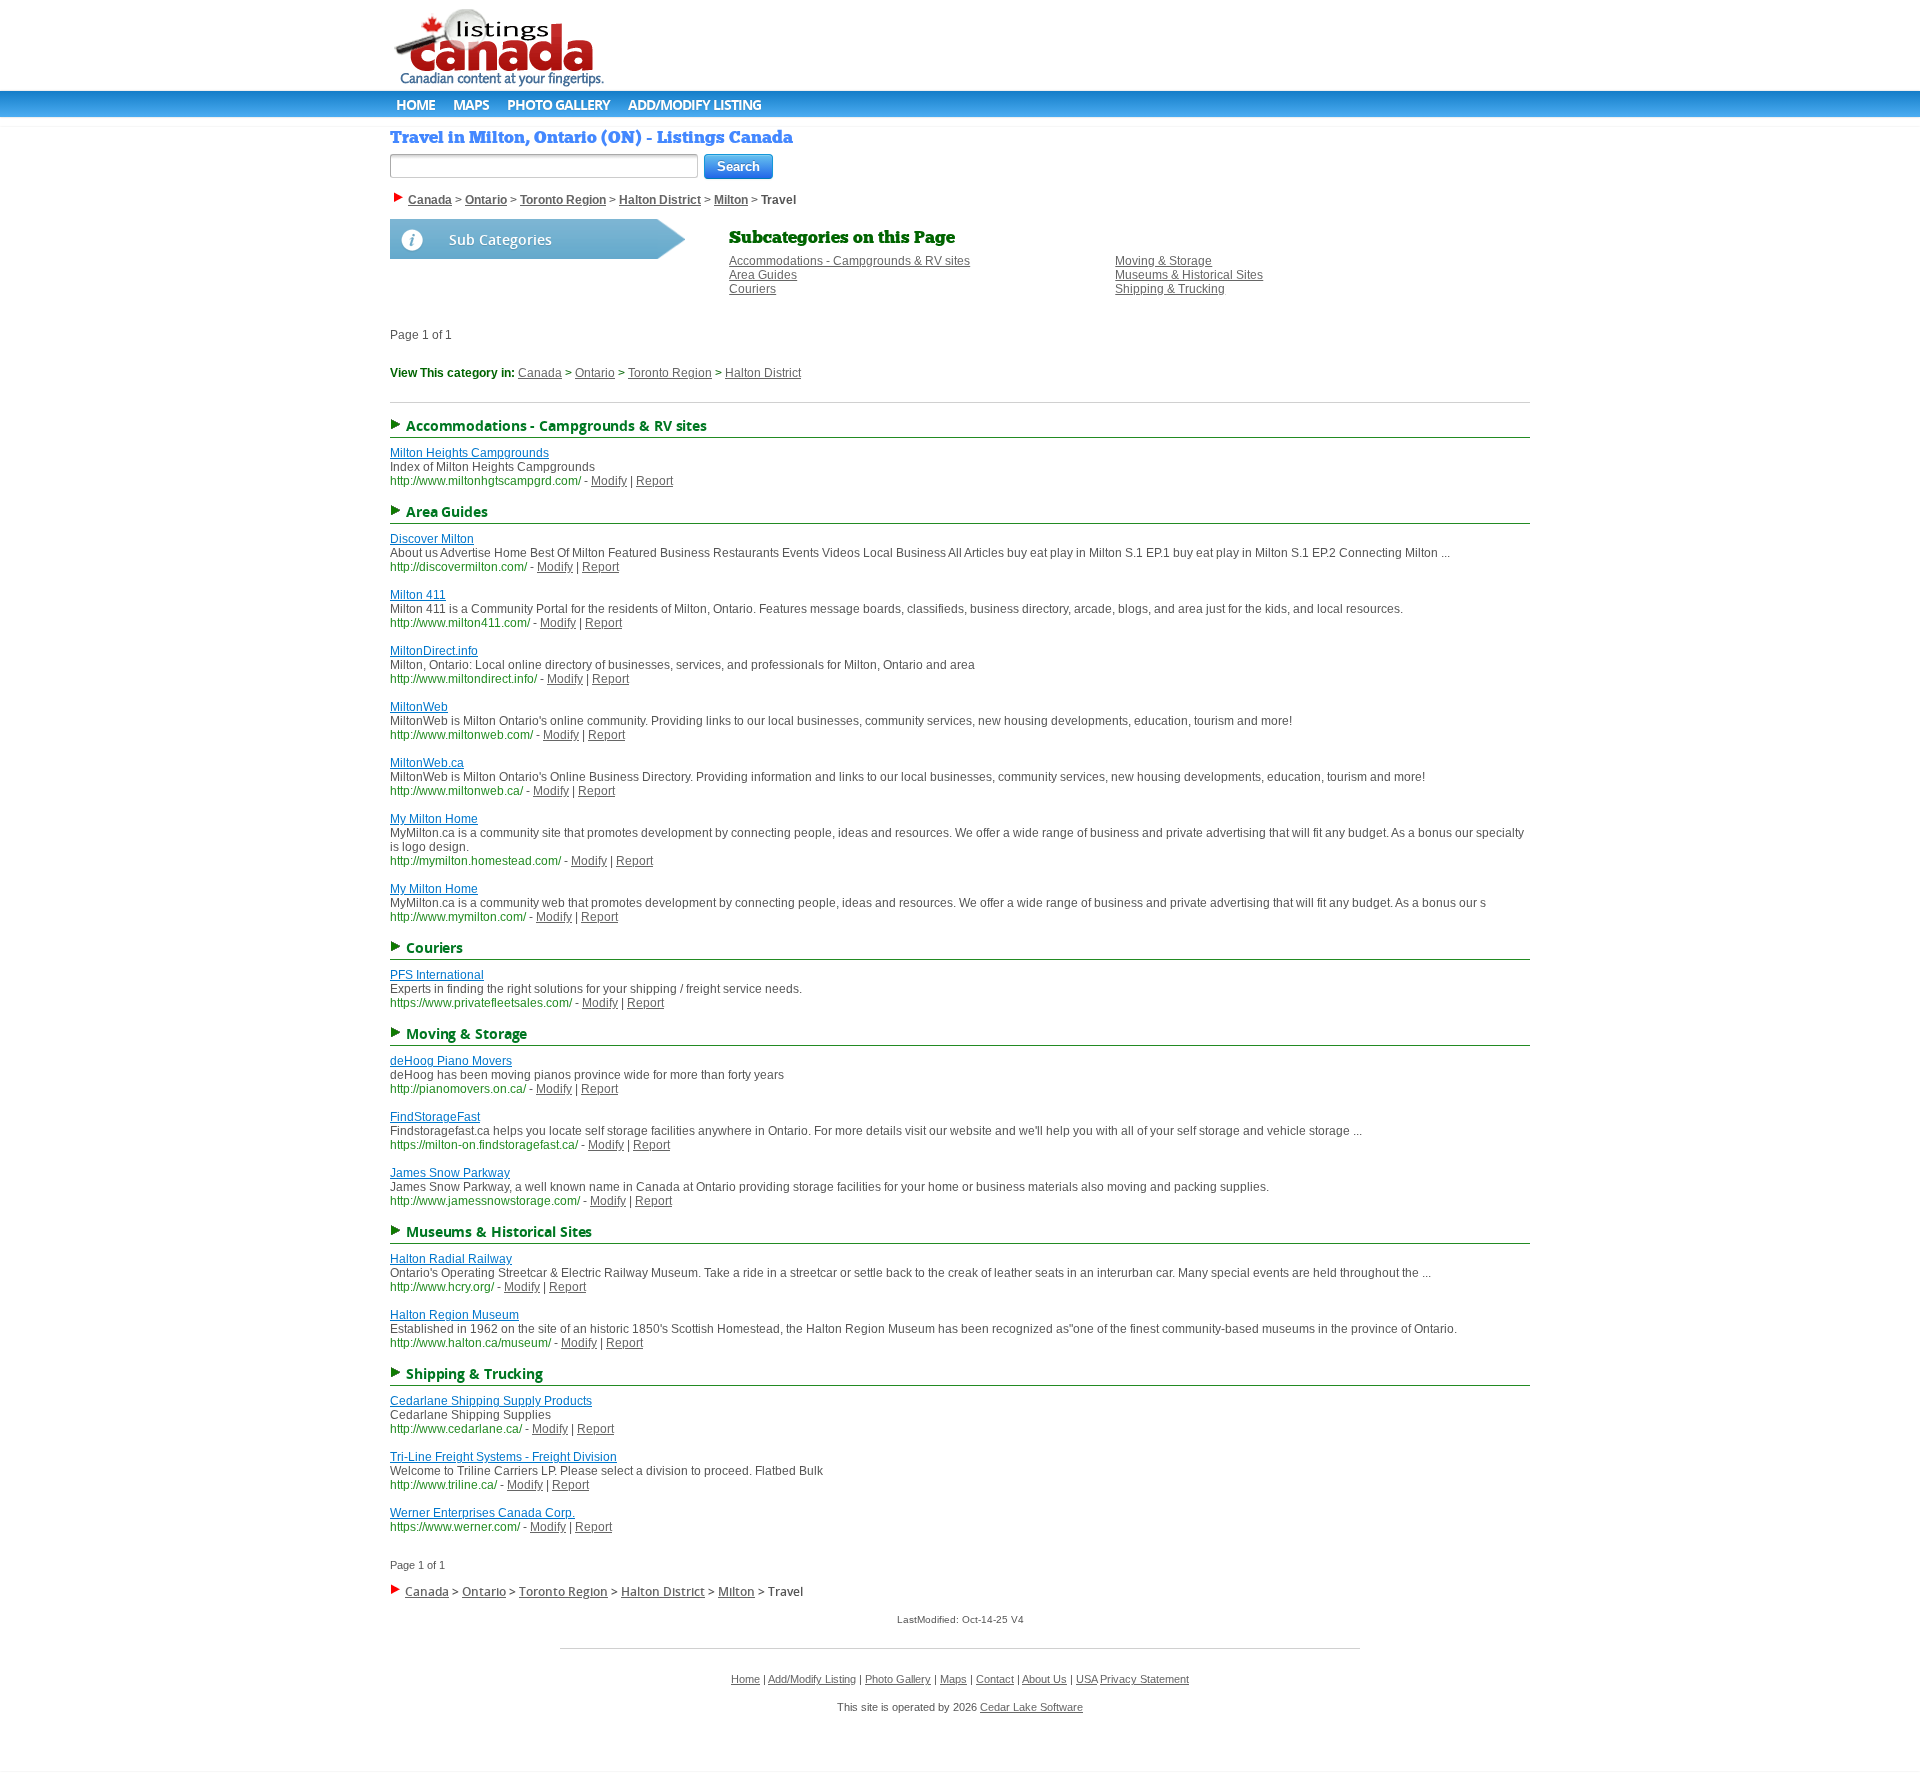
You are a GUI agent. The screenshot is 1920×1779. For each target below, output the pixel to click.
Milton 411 (418, 595)
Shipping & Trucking (1170, 289)
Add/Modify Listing (694, 104)
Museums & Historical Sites (1189, 275)
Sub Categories (500, 239)
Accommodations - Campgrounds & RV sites (849, 261)
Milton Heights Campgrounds (469, 453)
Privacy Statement (1144, 1679)
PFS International (437, 975)
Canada (540, 373)
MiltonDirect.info (434, 651)
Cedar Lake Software (1031, 1707)
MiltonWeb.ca (427, 763)
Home (415, 104)
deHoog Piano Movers (451, 1061)
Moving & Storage (1163, 261)
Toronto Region (670, 373)
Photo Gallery (558, 104)
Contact (995, 1679)
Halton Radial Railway (451, 1259)
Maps (471, 104)
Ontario (595, 373)
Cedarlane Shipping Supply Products (491, 1401)
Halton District (763, 373)
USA (1086, 1679)
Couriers (752, 289)
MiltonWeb (419, 707)
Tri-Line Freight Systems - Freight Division (503, 1457)
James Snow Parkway (450, 1173)
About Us (1044, 1679)
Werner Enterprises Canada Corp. (482, 1513)
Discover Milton (432, 539)
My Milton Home (434, 819)
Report (654, 481)
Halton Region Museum (454, 1315)
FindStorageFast (435, 1117)
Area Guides (763, 275)
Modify (609, 481)
